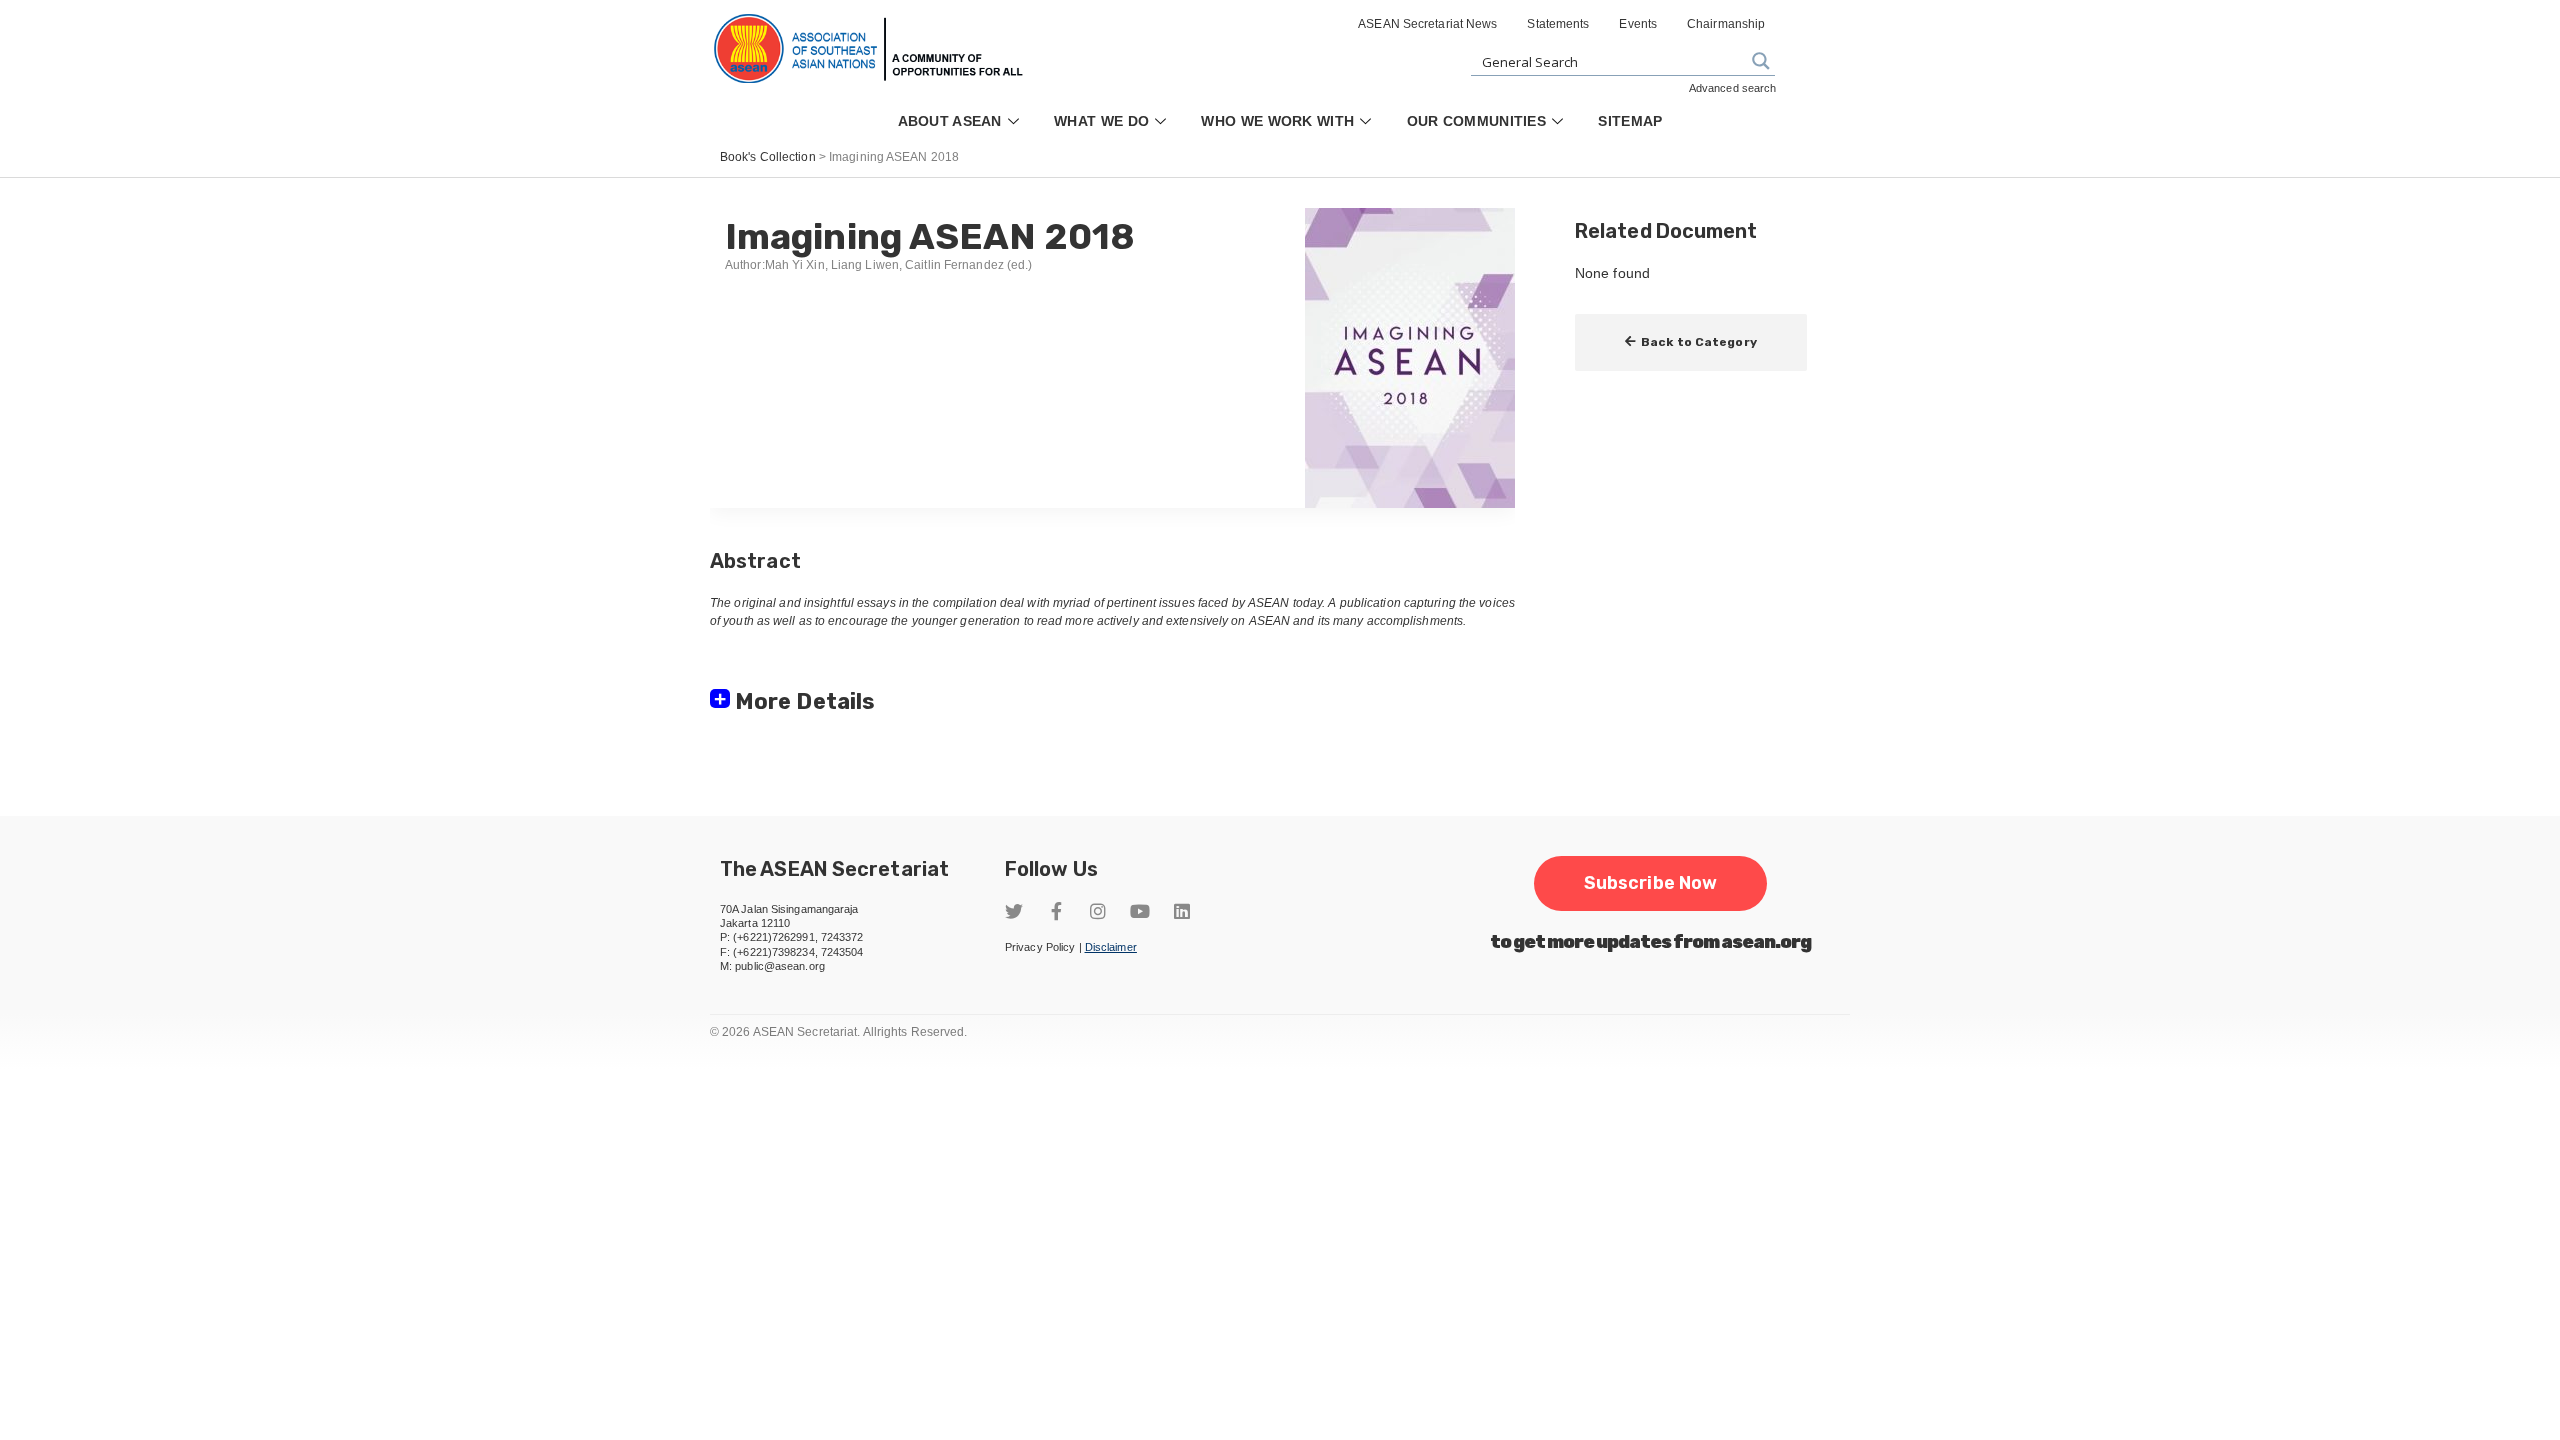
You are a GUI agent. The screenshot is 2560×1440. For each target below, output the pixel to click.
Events (1638, 24)
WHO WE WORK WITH (1277, 121)
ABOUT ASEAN (950, 121)
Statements (1558, 24)
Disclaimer (1111, 947)
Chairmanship (1726, 24)
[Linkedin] (1182, 911)
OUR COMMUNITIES (1477, 121)
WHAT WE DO (1101, 121)
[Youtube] (1140, 911)
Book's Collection (768, 157)
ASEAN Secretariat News (1427, 24)
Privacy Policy (1040, 947)
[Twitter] (1014, 911)
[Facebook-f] (1056, 911)
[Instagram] (1098, 911)
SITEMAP (1630, 121)
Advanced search (1733, 88)
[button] (1691, 342)
